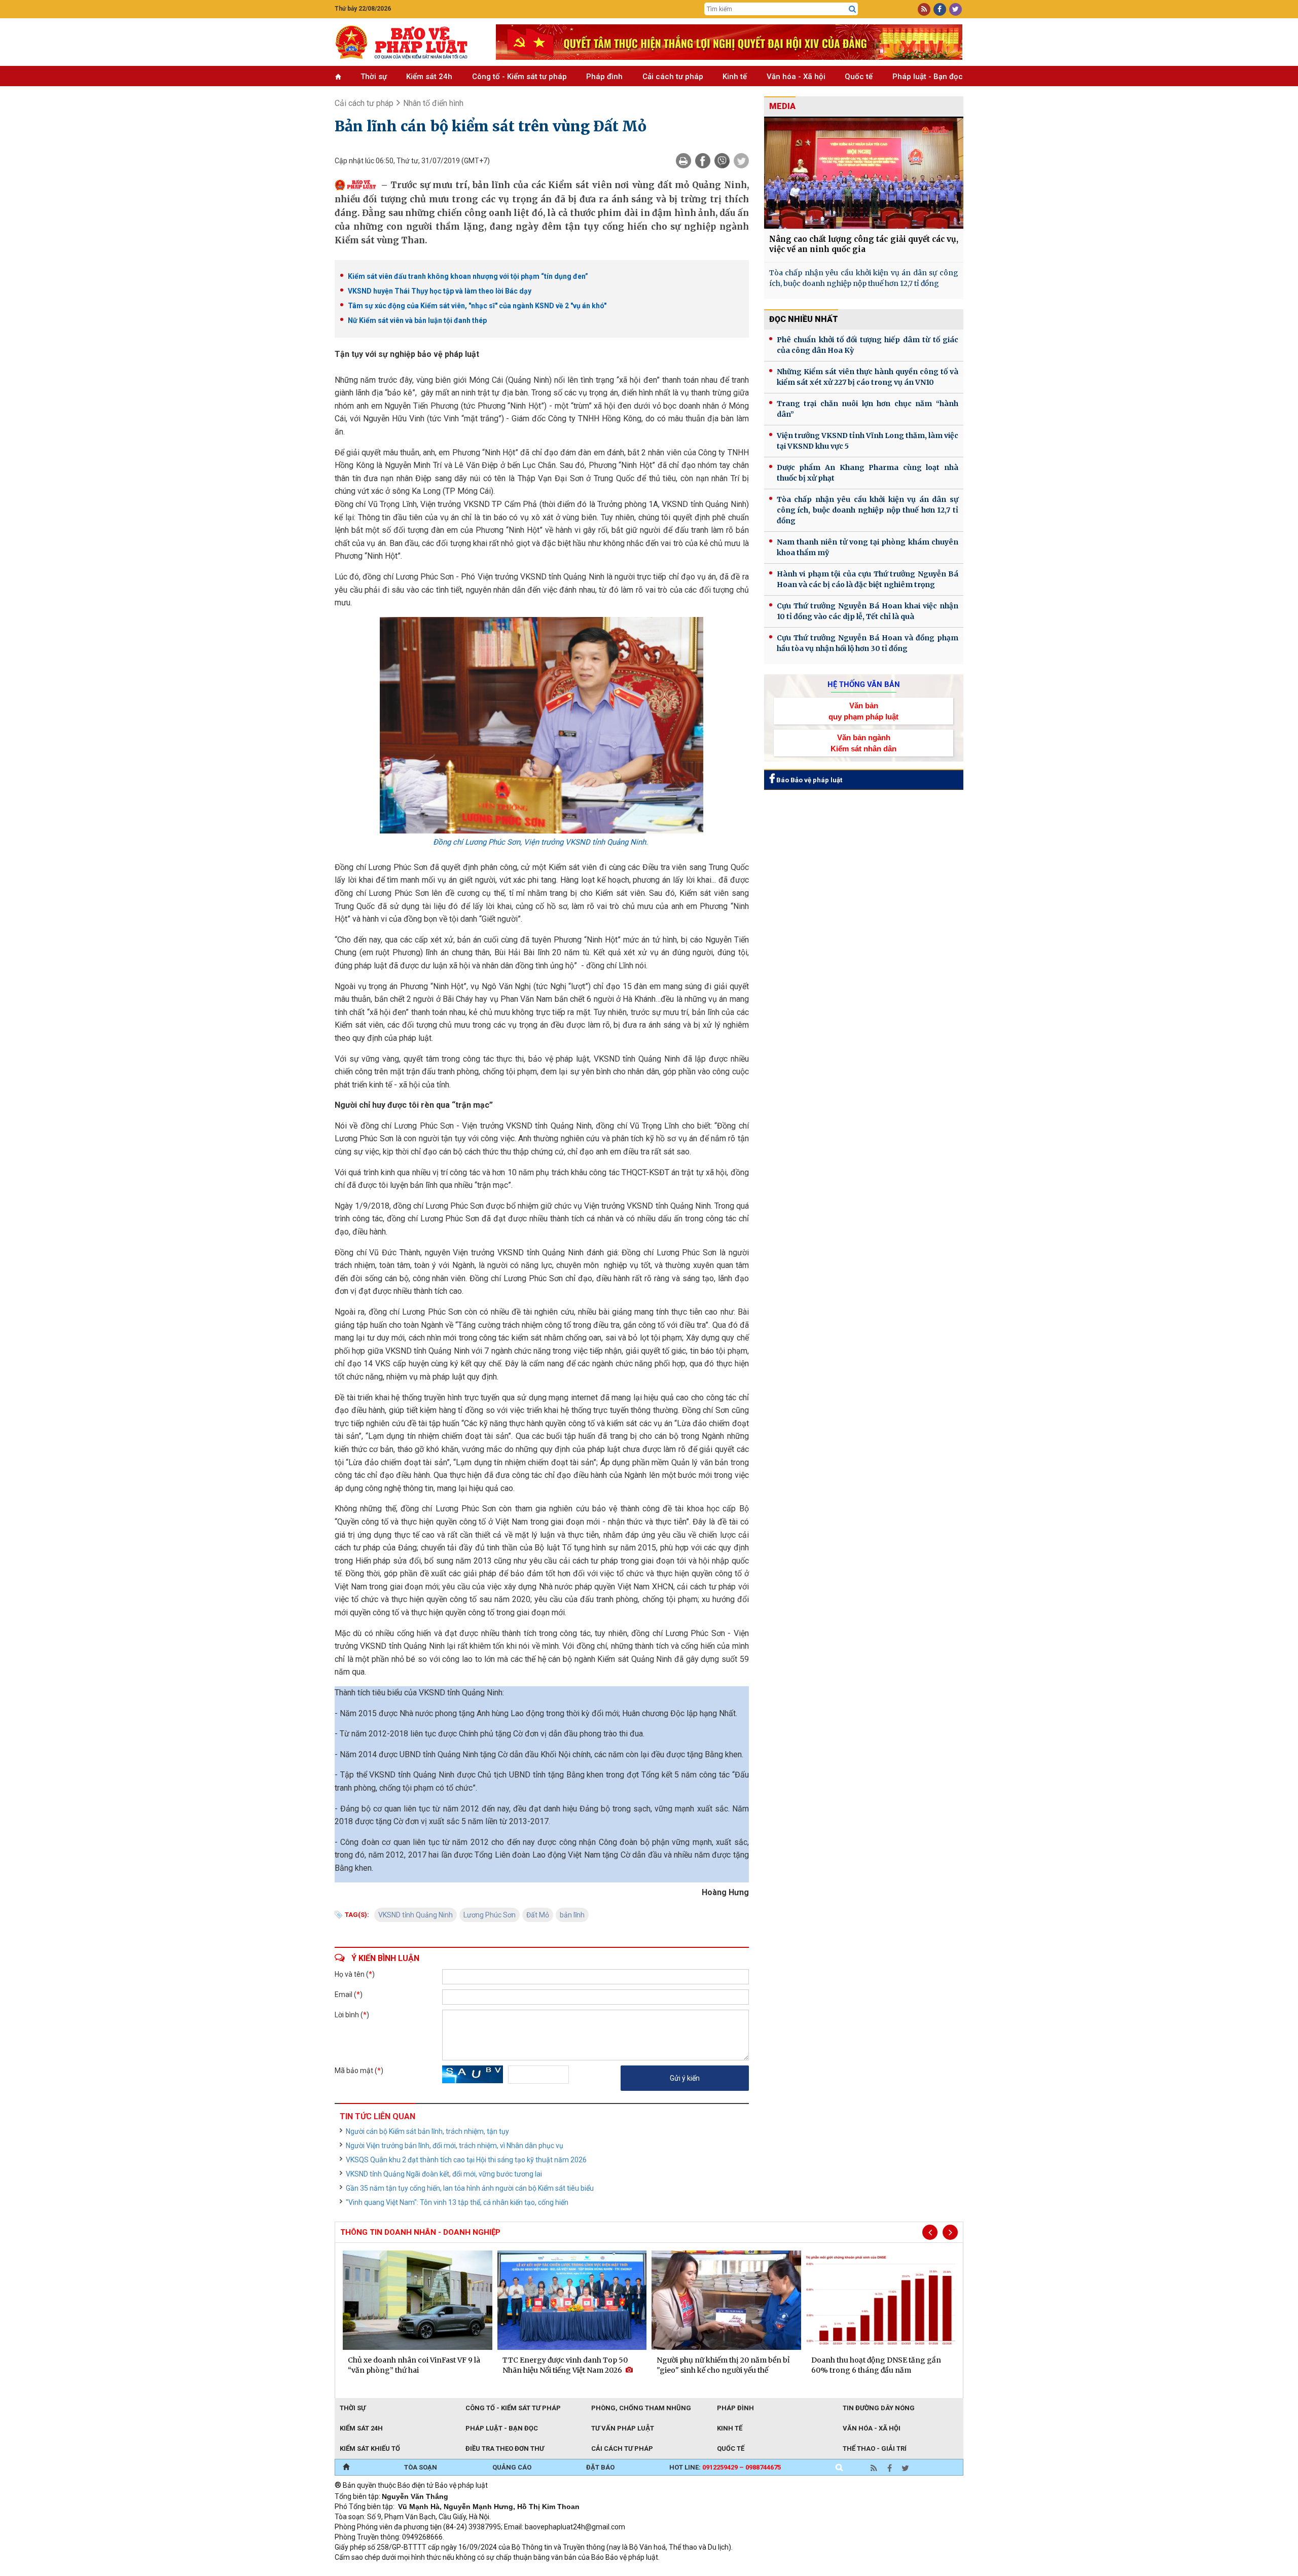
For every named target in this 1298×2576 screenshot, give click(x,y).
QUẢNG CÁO (512, 2467)
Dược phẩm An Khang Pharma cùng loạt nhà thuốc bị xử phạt (868, 473)
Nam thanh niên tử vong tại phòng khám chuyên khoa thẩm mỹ (868, 547)
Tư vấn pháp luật (623, 2428)
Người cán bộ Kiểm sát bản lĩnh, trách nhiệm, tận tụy (427, 2131)
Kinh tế (735, 77)
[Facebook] (703, 161)
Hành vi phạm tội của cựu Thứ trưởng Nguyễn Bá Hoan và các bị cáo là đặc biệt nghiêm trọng (868, 579)
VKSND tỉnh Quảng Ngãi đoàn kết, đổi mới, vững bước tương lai (444, 2174)
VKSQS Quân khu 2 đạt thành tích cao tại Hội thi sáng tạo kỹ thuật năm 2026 (466, 2160)
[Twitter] (741, 161)
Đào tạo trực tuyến (586, 2571)
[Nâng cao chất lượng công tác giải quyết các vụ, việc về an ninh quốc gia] (864, 173)
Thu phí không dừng (515, 2571)
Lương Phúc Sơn (490, 1915)
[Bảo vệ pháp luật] (408, 42)
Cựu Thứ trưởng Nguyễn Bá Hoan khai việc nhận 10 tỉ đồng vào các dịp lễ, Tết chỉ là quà (868, 611)
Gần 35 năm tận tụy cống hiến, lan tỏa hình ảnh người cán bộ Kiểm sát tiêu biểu (470, 2188)
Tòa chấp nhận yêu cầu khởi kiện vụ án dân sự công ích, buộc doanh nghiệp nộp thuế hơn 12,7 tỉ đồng (864, 278)
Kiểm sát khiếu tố (370, 2448)
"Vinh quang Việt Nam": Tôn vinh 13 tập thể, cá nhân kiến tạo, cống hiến (457, 2202)
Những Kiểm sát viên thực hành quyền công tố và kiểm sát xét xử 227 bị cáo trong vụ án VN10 (868, 377)
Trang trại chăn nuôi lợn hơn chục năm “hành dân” (868, 409)
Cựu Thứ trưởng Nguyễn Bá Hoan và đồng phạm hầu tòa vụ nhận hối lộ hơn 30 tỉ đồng (868, 643)
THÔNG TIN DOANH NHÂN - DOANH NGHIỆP (420, 2232)
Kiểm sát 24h (429, 77)
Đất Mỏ (538, 1915)
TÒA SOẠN (421, 2467)
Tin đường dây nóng (879, 2408)
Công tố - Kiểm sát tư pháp (519, 77)
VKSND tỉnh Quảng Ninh (416, 1915)
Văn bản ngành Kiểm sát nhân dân (863, 743)
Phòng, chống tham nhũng (641, 2408)
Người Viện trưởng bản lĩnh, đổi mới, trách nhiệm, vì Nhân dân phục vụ (455, 2146)
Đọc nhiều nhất (804, 319)
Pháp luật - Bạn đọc (928, 77)
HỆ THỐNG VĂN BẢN (864, 684)
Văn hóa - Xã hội (796, 77)
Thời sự (374, 77)
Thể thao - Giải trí (875, 2448)
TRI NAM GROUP (365, 2571)
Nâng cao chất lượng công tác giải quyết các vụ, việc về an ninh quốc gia (864, 244)
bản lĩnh (572, 1915)
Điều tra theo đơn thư (505, 2448)
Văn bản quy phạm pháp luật (863, 711)
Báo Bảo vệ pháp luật (808, 780)
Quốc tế (859, 77)
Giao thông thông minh (437, 2571)
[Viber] (722, 161)
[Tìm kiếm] (852, 9)
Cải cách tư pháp (673, 77)
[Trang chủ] (346, 2468)
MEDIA (782, 106)
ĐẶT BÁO (600, 2467)
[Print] (683, 161)
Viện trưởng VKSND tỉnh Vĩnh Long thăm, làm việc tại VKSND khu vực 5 (868, 441)
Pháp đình (604, 77)
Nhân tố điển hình (433, 103)
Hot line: (725, 2467)
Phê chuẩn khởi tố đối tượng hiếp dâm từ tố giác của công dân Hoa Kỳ (868, 345)
